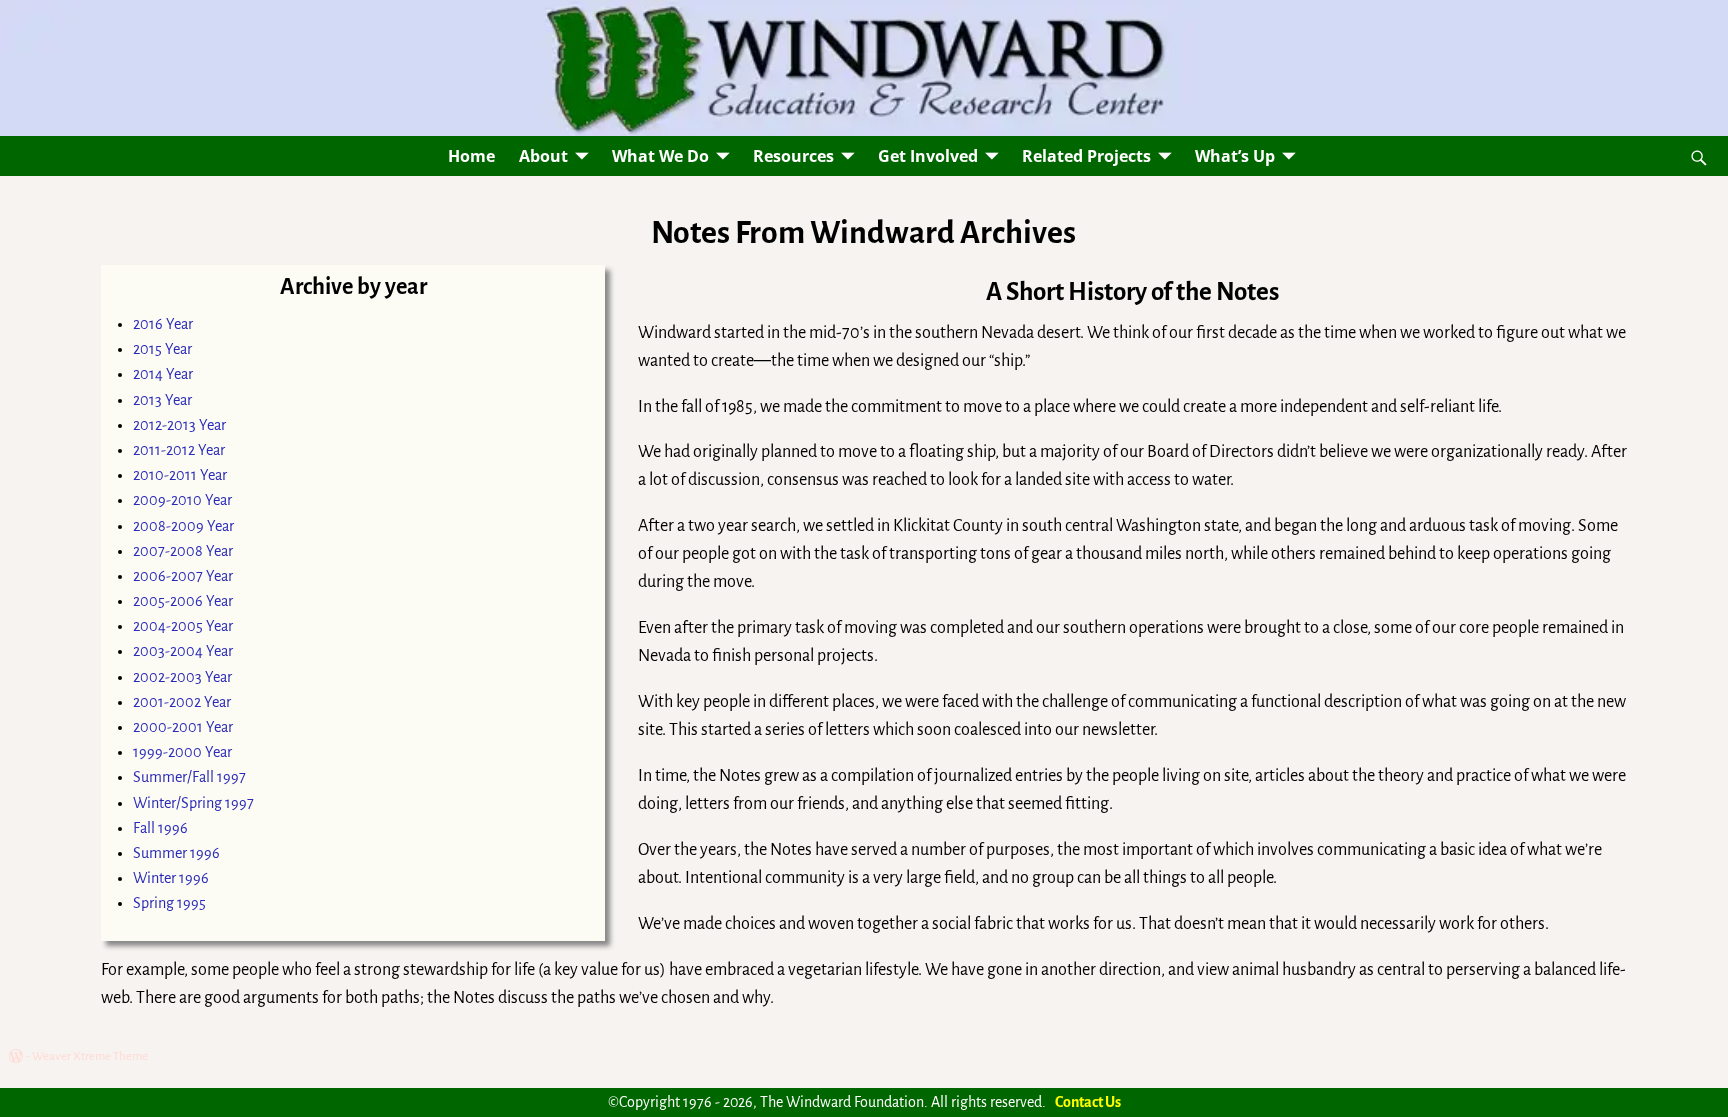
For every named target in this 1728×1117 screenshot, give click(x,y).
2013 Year (162, 400)
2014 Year (163, 374)
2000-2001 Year (183, 727)
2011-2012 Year (179, 450)
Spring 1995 (169, 903)
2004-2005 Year (183, 626)
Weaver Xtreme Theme (90, 1056)
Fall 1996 (160, 828)
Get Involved (928, 156)
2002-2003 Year (182, 677)
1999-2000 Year (182, 752)
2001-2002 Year (182, 702)
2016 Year (163, 324)
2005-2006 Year (183, 601)
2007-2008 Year (183, 551)
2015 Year (162, 349)
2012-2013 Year (179, 425)
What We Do (660, 156)
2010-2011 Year (180, 475)
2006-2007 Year (183, 576)
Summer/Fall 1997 (189, 777)
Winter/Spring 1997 (193, 803)
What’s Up (1235, 156)
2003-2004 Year (183, 651)
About (543, 156)
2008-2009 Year (183, 526)
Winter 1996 (171, 878)
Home (471, 156)
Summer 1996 (176, 853)
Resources (793, 156)
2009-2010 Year (182, 500)
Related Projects (1086, 156)
